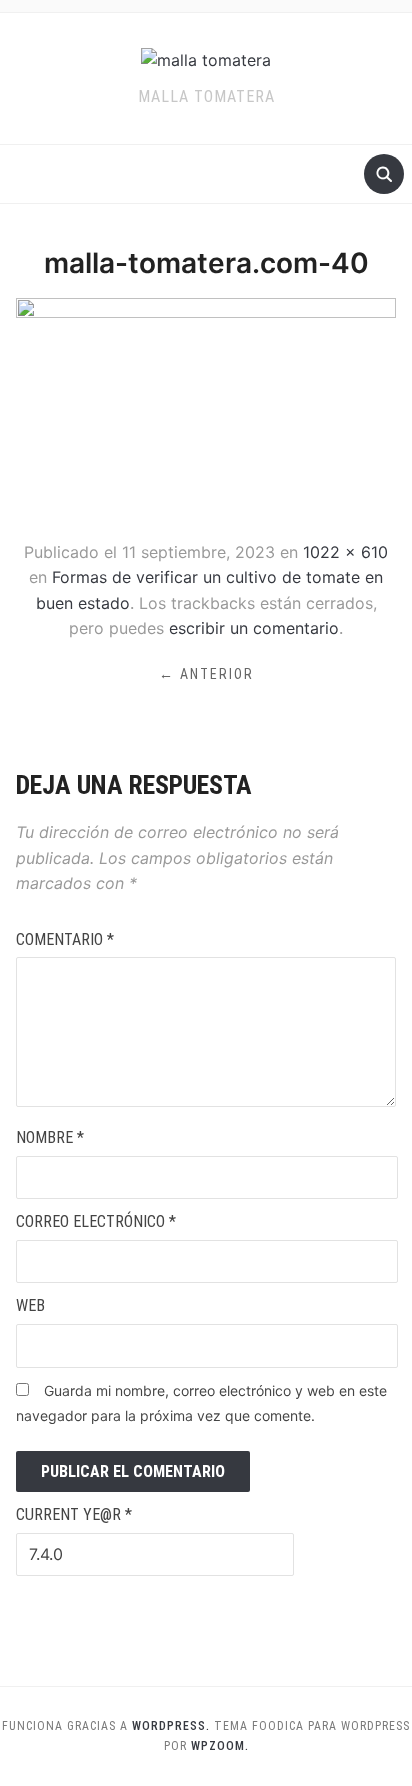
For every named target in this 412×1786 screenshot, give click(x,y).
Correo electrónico (96, 1221)
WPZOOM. (220, 1746)
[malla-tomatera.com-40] (205, 410)
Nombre (50, 1137)
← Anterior (206, 674)
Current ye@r (74, 1514)
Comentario (65, 939)
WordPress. (171, 1726)
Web (30, 1305)
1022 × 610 (345, 552)
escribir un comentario (254, 628)
